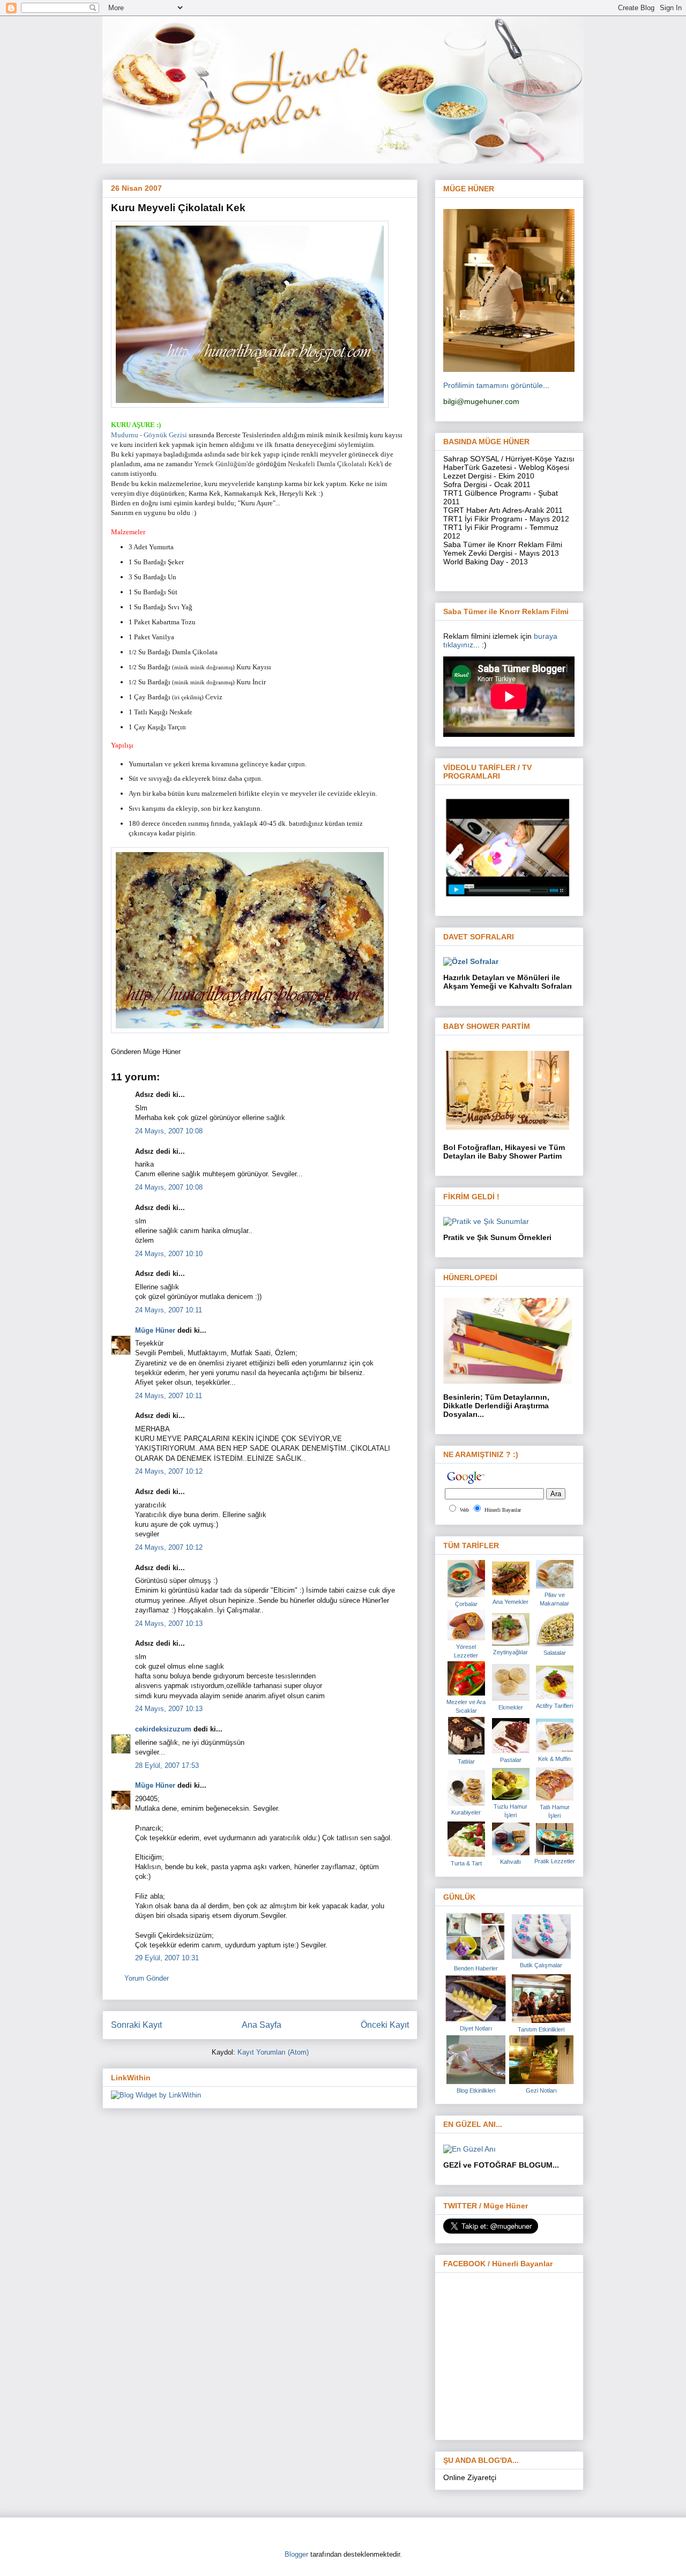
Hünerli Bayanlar (503, 1510)
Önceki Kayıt (385, 2025)
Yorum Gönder (147, 1978)
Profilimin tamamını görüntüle (493, 385)
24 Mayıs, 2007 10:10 (169, 1254)
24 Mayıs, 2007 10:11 (169, 1310)
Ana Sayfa (262, 2025)
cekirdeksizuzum (163, 1729)
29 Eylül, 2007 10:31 (167, 1958)
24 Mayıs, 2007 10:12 (169, 1471)
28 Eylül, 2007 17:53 (167, 1765)
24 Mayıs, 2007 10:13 (169, 1623)
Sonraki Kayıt (136, 2025)
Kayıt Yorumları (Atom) (273, 2052)
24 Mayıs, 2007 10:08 (169, 1131)
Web (464, 1510)
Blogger (296, 2554)
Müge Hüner (155, 1330)
